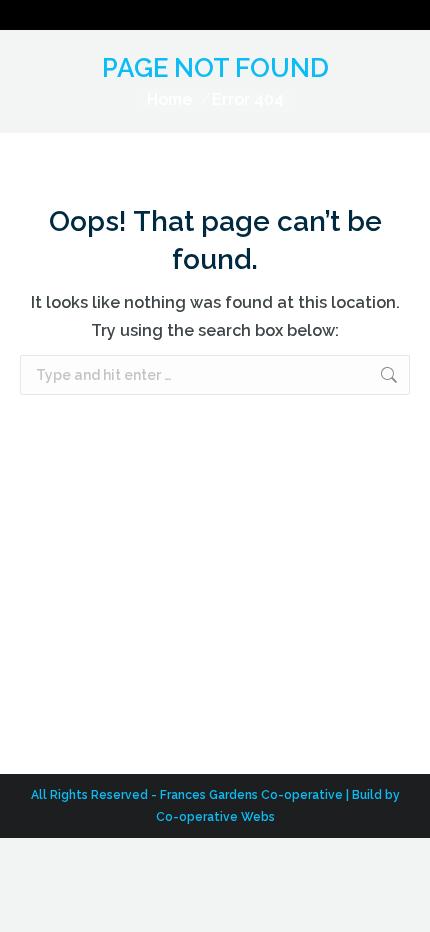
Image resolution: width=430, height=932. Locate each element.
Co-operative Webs (215, 817)
